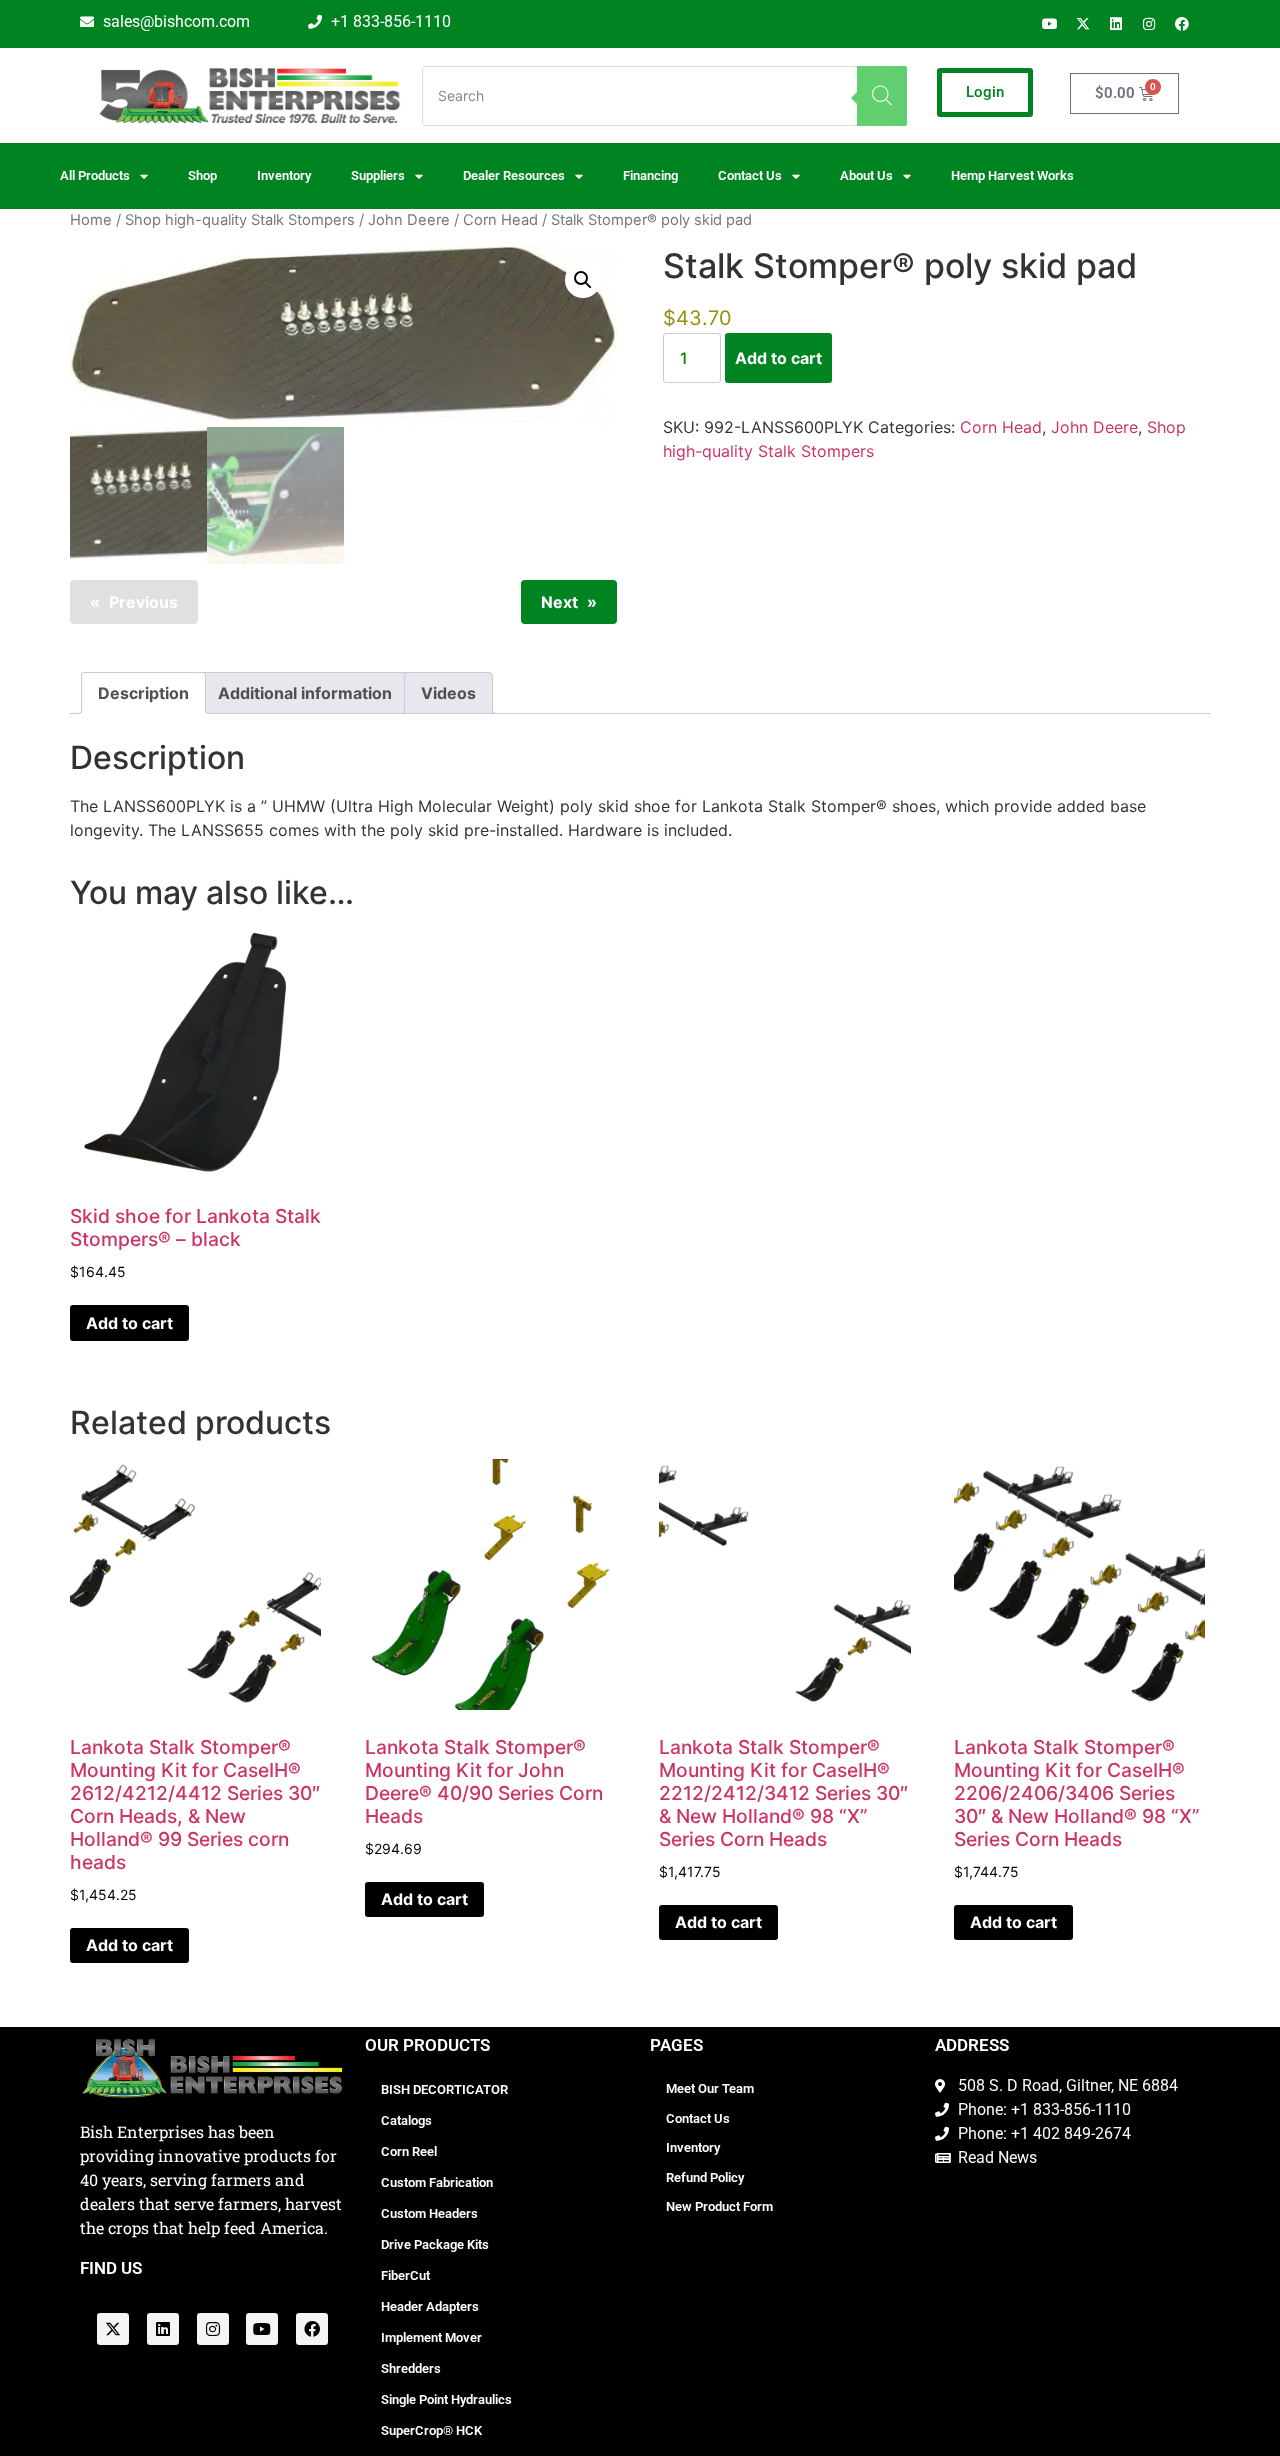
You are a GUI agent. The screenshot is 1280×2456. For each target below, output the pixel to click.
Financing (650, 175)
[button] (583, 280)
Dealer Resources (514, 175)
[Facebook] (1182, 24)
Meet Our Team (710, 2088)
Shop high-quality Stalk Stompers (240, 220)
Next (559, 602)
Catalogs (406, 2120)
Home (91, 220)
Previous (143, 602)
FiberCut (405, 2275)
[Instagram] (1149, 24)
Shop (202, 175)
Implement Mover (431, 2337)
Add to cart (778, 358)
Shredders (411, 2368)
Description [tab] (143, 693)
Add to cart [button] (129, 1323)
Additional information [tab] (305, 693)
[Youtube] (1050, 24)
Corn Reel (409, 2151)
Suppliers (378, 175)
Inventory (284, 175)
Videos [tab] (448, 693)
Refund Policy (705, 2177)
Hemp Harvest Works (1012, 175)
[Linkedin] (1116, 24)
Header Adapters (430, 2306)
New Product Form (719, 2206)
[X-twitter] (1083, 24)
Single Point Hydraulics (446, 2399)
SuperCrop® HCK (431, 2430)
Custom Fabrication (437, 2182)
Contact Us (698, 2118)
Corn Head (500, 220)
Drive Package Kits (435, 2244)
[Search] (882, 96)
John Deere (409, 220)
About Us (866, 175)
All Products (95, 175)
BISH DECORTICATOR (444, 2089)
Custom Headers (429, 2213)
